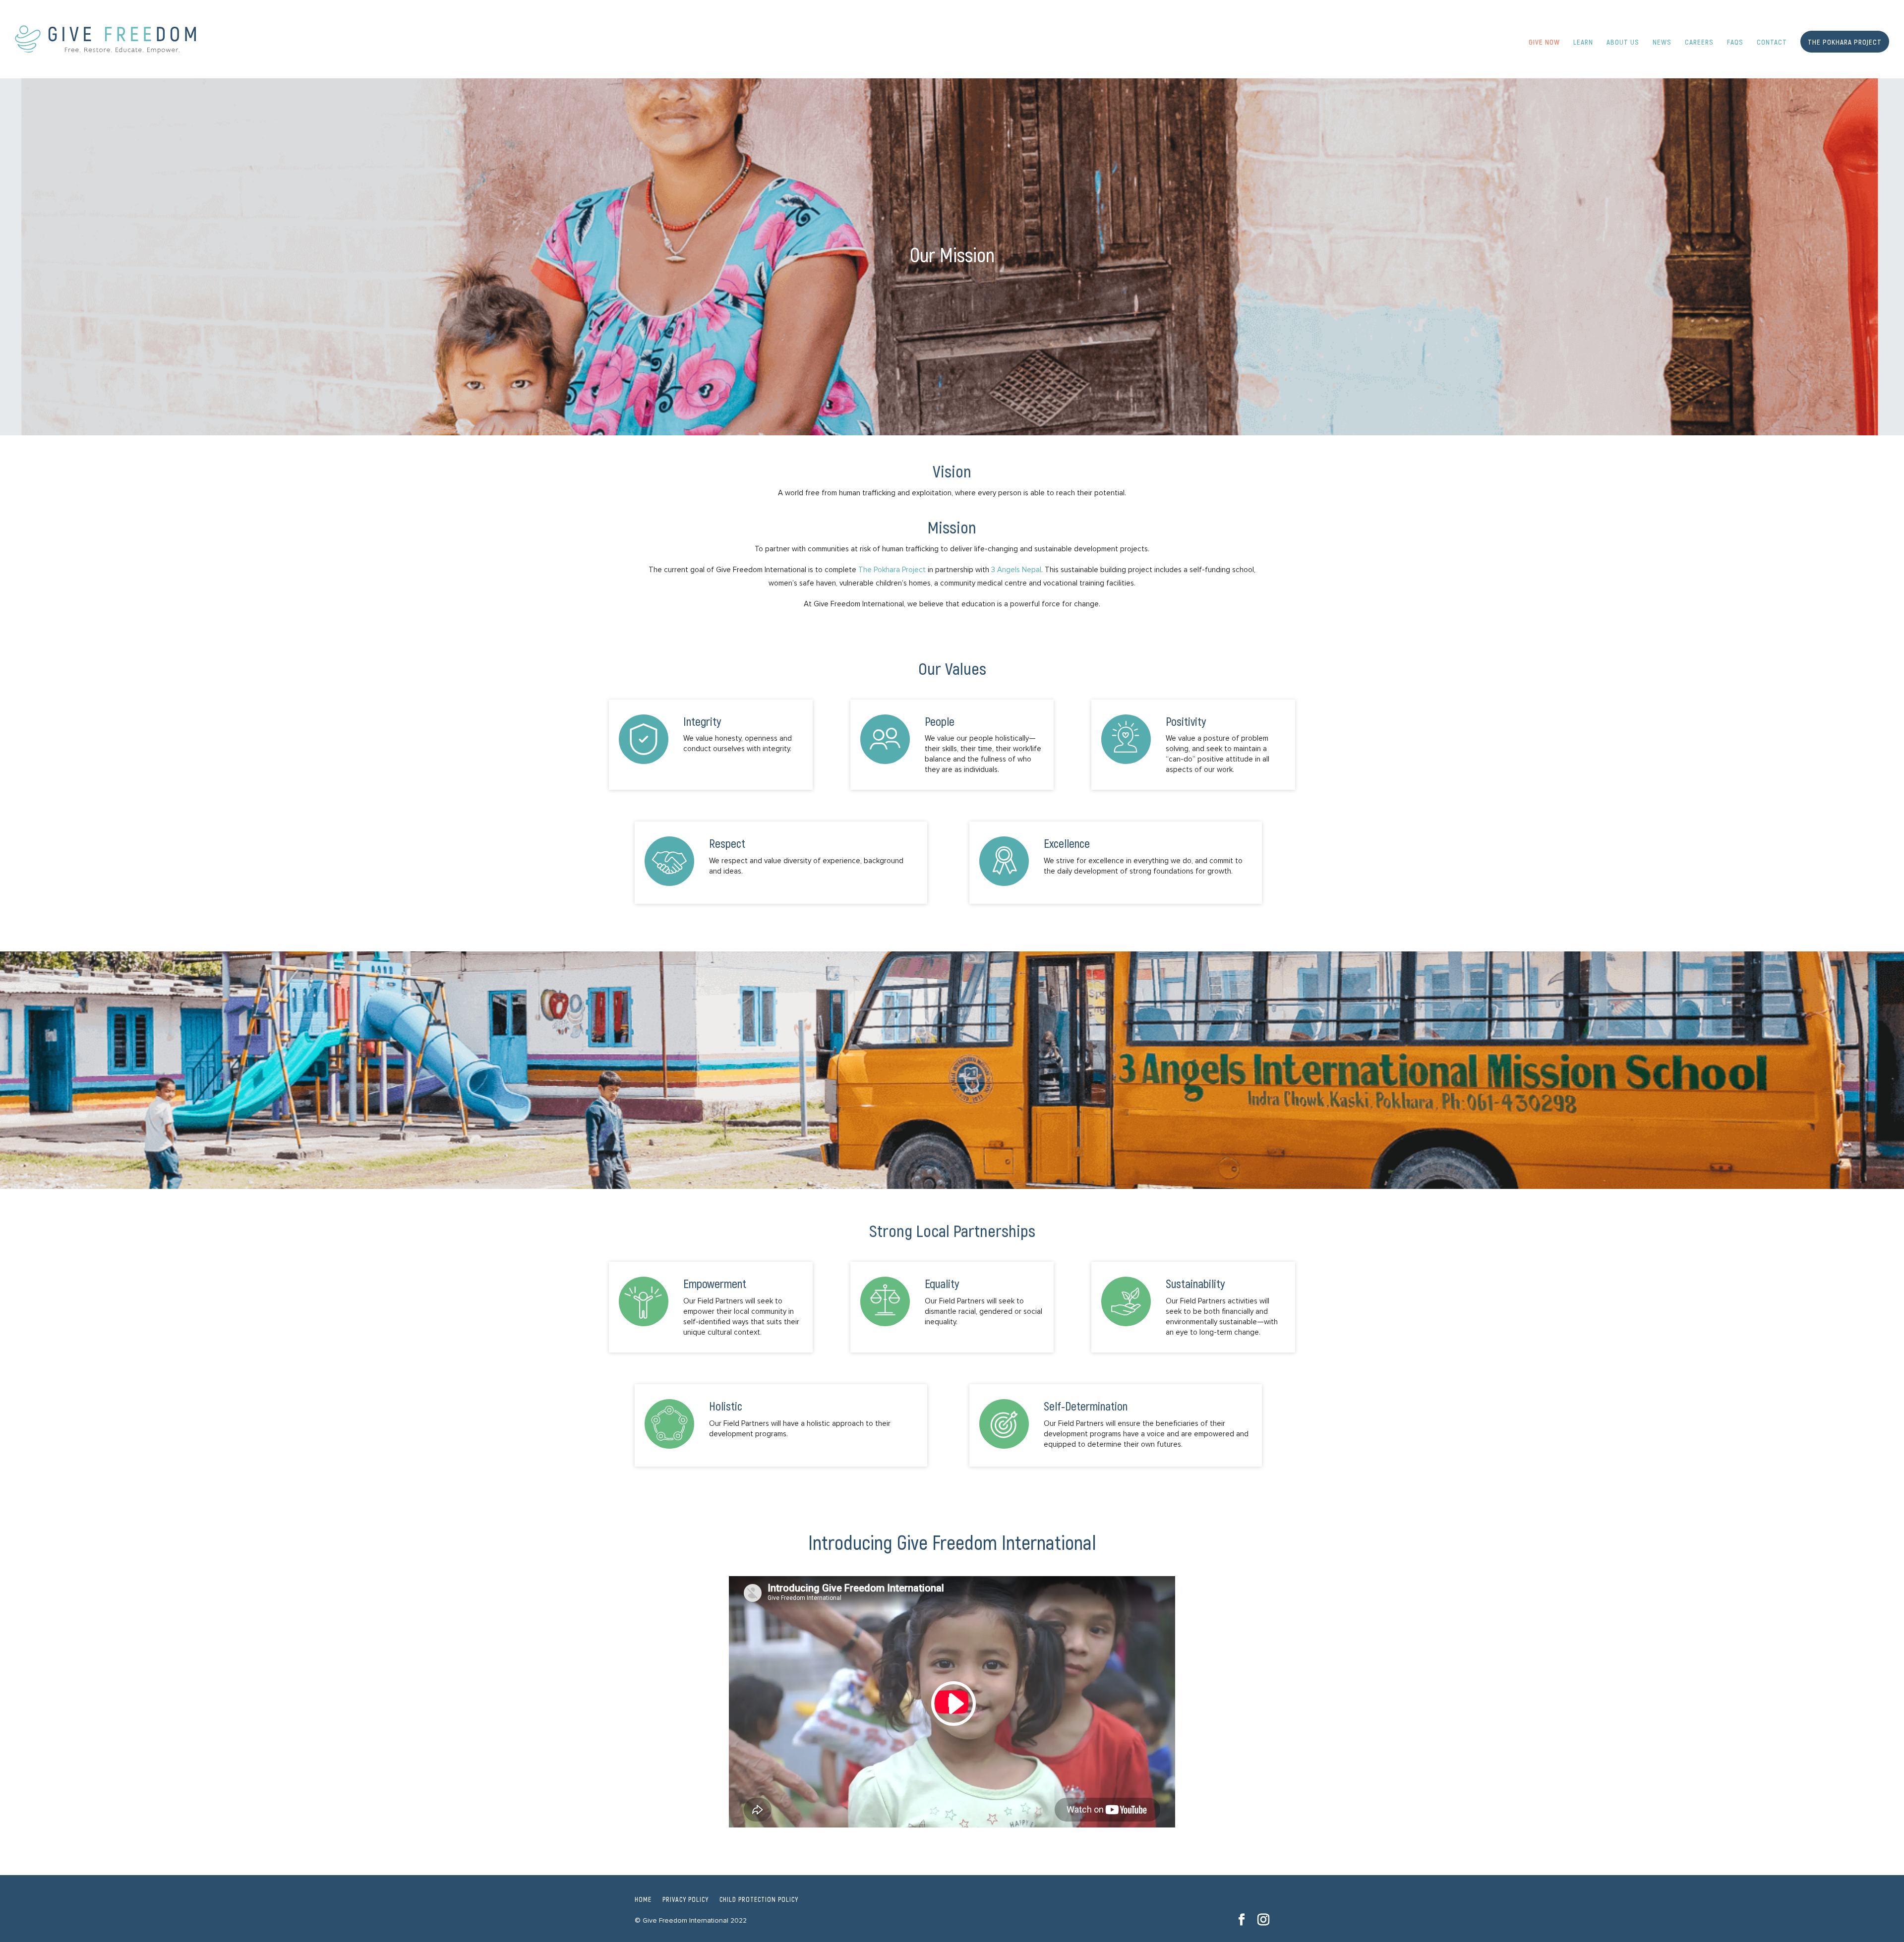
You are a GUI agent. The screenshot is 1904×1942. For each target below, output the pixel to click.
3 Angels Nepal (1016, 570)
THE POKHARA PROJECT (1845, 42)
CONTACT (1772, 42)
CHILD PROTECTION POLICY (759, 1899)
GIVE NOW (1544, 42)
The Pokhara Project (892, 570)
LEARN (1583, 42)
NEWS (1662, 42)
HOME (643, 1899)
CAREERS (1699, 42)
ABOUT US (1623, 42)
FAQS (1735, 42)
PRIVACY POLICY (685, 1899)
